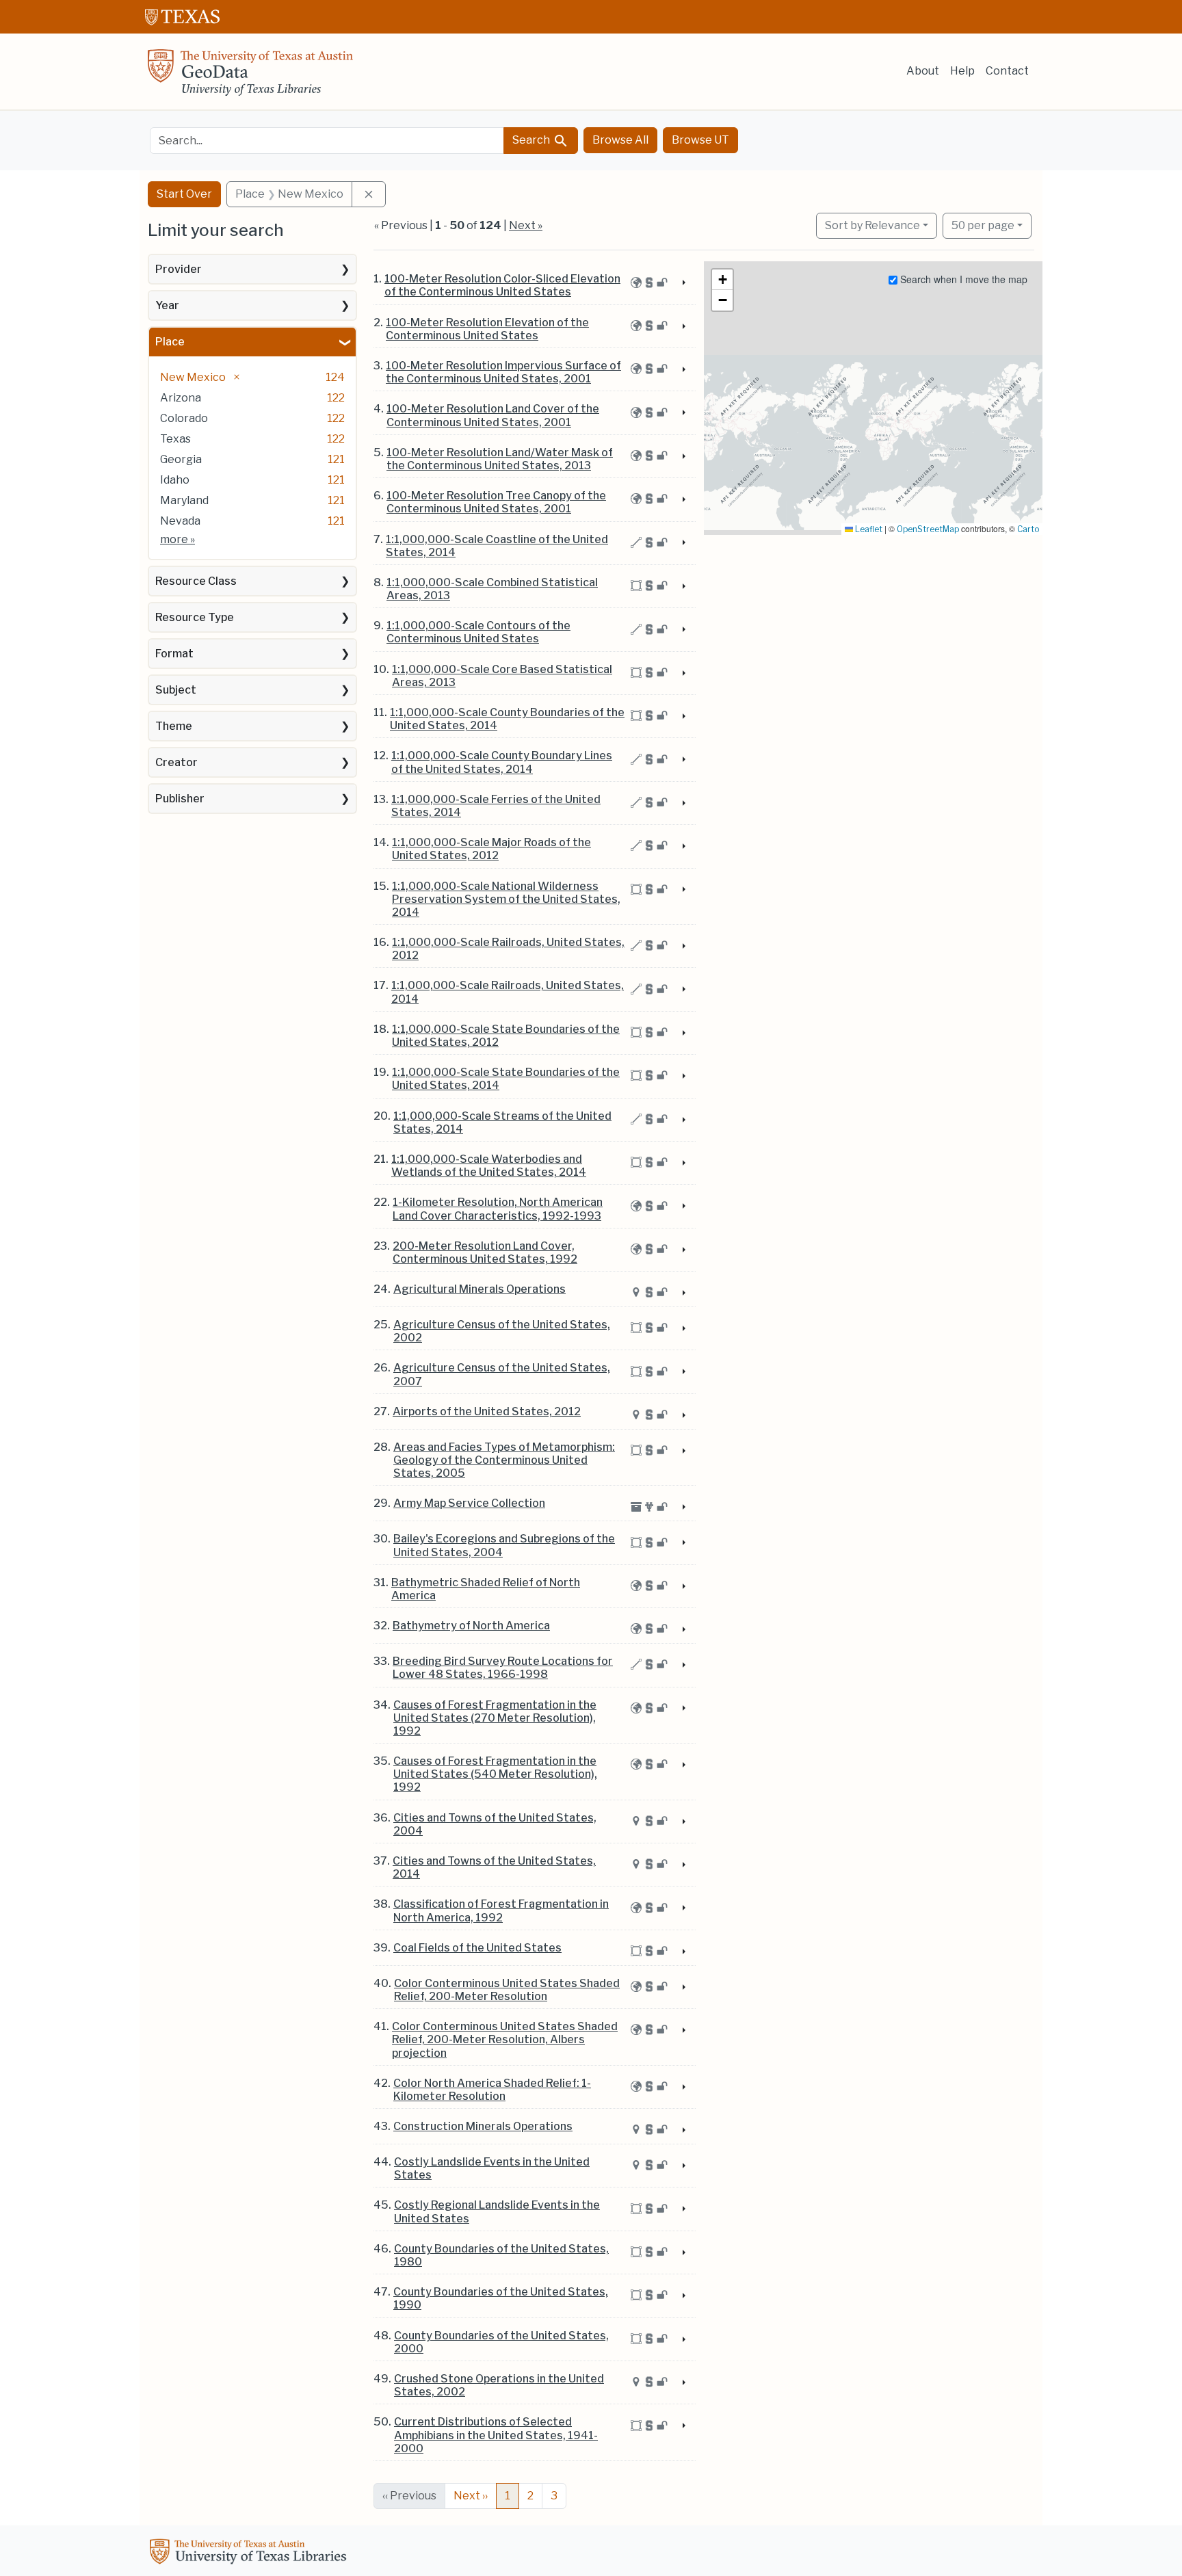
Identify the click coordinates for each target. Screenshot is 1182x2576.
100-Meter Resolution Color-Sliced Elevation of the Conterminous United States (502, 285)
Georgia (181, 459)
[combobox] (327, 141)
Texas (175, 439)
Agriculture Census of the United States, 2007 (502, 1374)
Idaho (175, 480)
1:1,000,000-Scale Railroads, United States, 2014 (508, 992)
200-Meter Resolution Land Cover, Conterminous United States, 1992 (485, 1252)
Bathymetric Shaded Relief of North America (486, 1589)
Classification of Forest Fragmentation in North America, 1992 (501, 1910)
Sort (872, 225)
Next (471, 2496)
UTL (250, 2553)
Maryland (184, 500)
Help (962, 71)
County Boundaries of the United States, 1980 (501, 2255)
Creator (176, 762)
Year (167, 305)
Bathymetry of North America (471, 1626)
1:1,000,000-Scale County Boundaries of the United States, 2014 (507, 719)
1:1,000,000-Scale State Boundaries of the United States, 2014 (506, 1079)
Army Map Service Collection (469, 1503)
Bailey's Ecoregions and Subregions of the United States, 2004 (504, 1545)
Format (174, 654)
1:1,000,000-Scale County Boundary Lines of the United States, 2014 (502, 762)
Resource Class (196, 581)
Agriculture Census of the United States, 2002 (502, 1331)
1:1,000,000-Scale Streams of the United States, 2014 (502, 1122)
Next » (526, 225)
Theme (174, 726)
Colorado (184, 418)
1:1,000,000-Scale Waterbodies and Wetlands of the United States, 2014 (489, 1166)
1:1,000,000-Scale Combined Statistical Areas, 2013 (492, 589)
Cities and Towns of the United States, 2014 (494, 1867)
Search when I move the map (962, 279)
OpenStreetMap (928, 529)
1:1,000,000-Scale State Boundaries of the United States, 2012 (506, 1036)
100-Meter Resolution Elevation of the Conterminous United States (487, 329)
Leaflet (868, 529)
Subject (176, 690)
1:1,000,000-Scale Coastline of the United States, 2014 (497, 546)
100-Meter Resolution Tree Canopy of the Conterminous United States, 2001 (496, 502)
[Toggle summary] (683, 283)
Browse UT (700, 140)
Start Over (184, 194)
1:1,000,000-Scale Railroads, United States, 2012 (508, 949)
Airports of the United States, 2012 (487, 1411)
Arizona (181, 398)
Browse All (620, 140)
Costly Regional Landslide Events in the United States (497, 2211)
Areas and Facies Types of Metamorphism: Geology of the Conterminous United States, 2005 (504, 1460)
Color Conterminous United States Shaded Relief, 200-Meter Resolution (507, 1990)
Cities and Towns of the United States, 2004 (495, 1824)
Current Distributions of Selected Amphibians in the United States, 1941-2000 (496, 2435)
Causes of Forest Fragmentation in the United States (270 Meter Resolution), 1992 (495, 1718)
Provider (179, 269)
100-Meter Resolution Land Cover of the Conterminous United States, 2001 (493, 415)
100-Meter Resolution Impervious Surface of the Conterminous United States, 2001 (503, 372)
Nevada (180, 521)
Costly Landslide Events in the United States (492, 2168)
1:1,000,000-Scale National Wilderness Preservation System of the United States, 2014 (506, 899)
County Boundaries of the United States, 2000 (501, 2342)
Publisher (180, 799)
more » (178, 539)
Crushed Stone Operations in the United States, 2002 (499, 2385)
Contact (1007, 71)
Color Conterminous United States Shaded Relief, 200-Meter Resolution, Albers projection (505, 2039)
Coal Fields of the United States (477, 1948)
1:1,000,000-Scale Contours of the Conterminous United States (478, 632)
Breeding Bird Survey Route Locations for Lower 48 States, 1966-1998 (503, 1668)
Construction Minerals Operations (483, 2126)
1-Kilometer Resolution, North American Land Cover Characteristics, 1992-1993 (498, 1209)
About (923, 71)
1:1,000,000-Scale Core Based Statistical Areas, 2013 (502, 676)
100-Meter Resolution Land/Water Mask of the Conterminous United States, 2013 (500, 459)
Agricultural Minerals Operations (480, 1289)
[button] (722, 280)
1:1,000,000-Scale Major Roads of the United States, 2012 (491, 849)
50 (983, 225)
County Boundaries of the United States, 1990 (501, 2298)
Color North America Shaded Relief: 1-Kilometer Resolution (492, 2090)
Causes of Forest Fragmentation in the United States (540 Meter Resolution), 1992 (495, 1774)
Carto (1028, 529)
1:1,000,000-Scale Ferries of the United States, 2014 (496, 806)
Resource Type (195, 617)
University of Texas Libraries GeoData (250, 77)
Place (170, 342)
